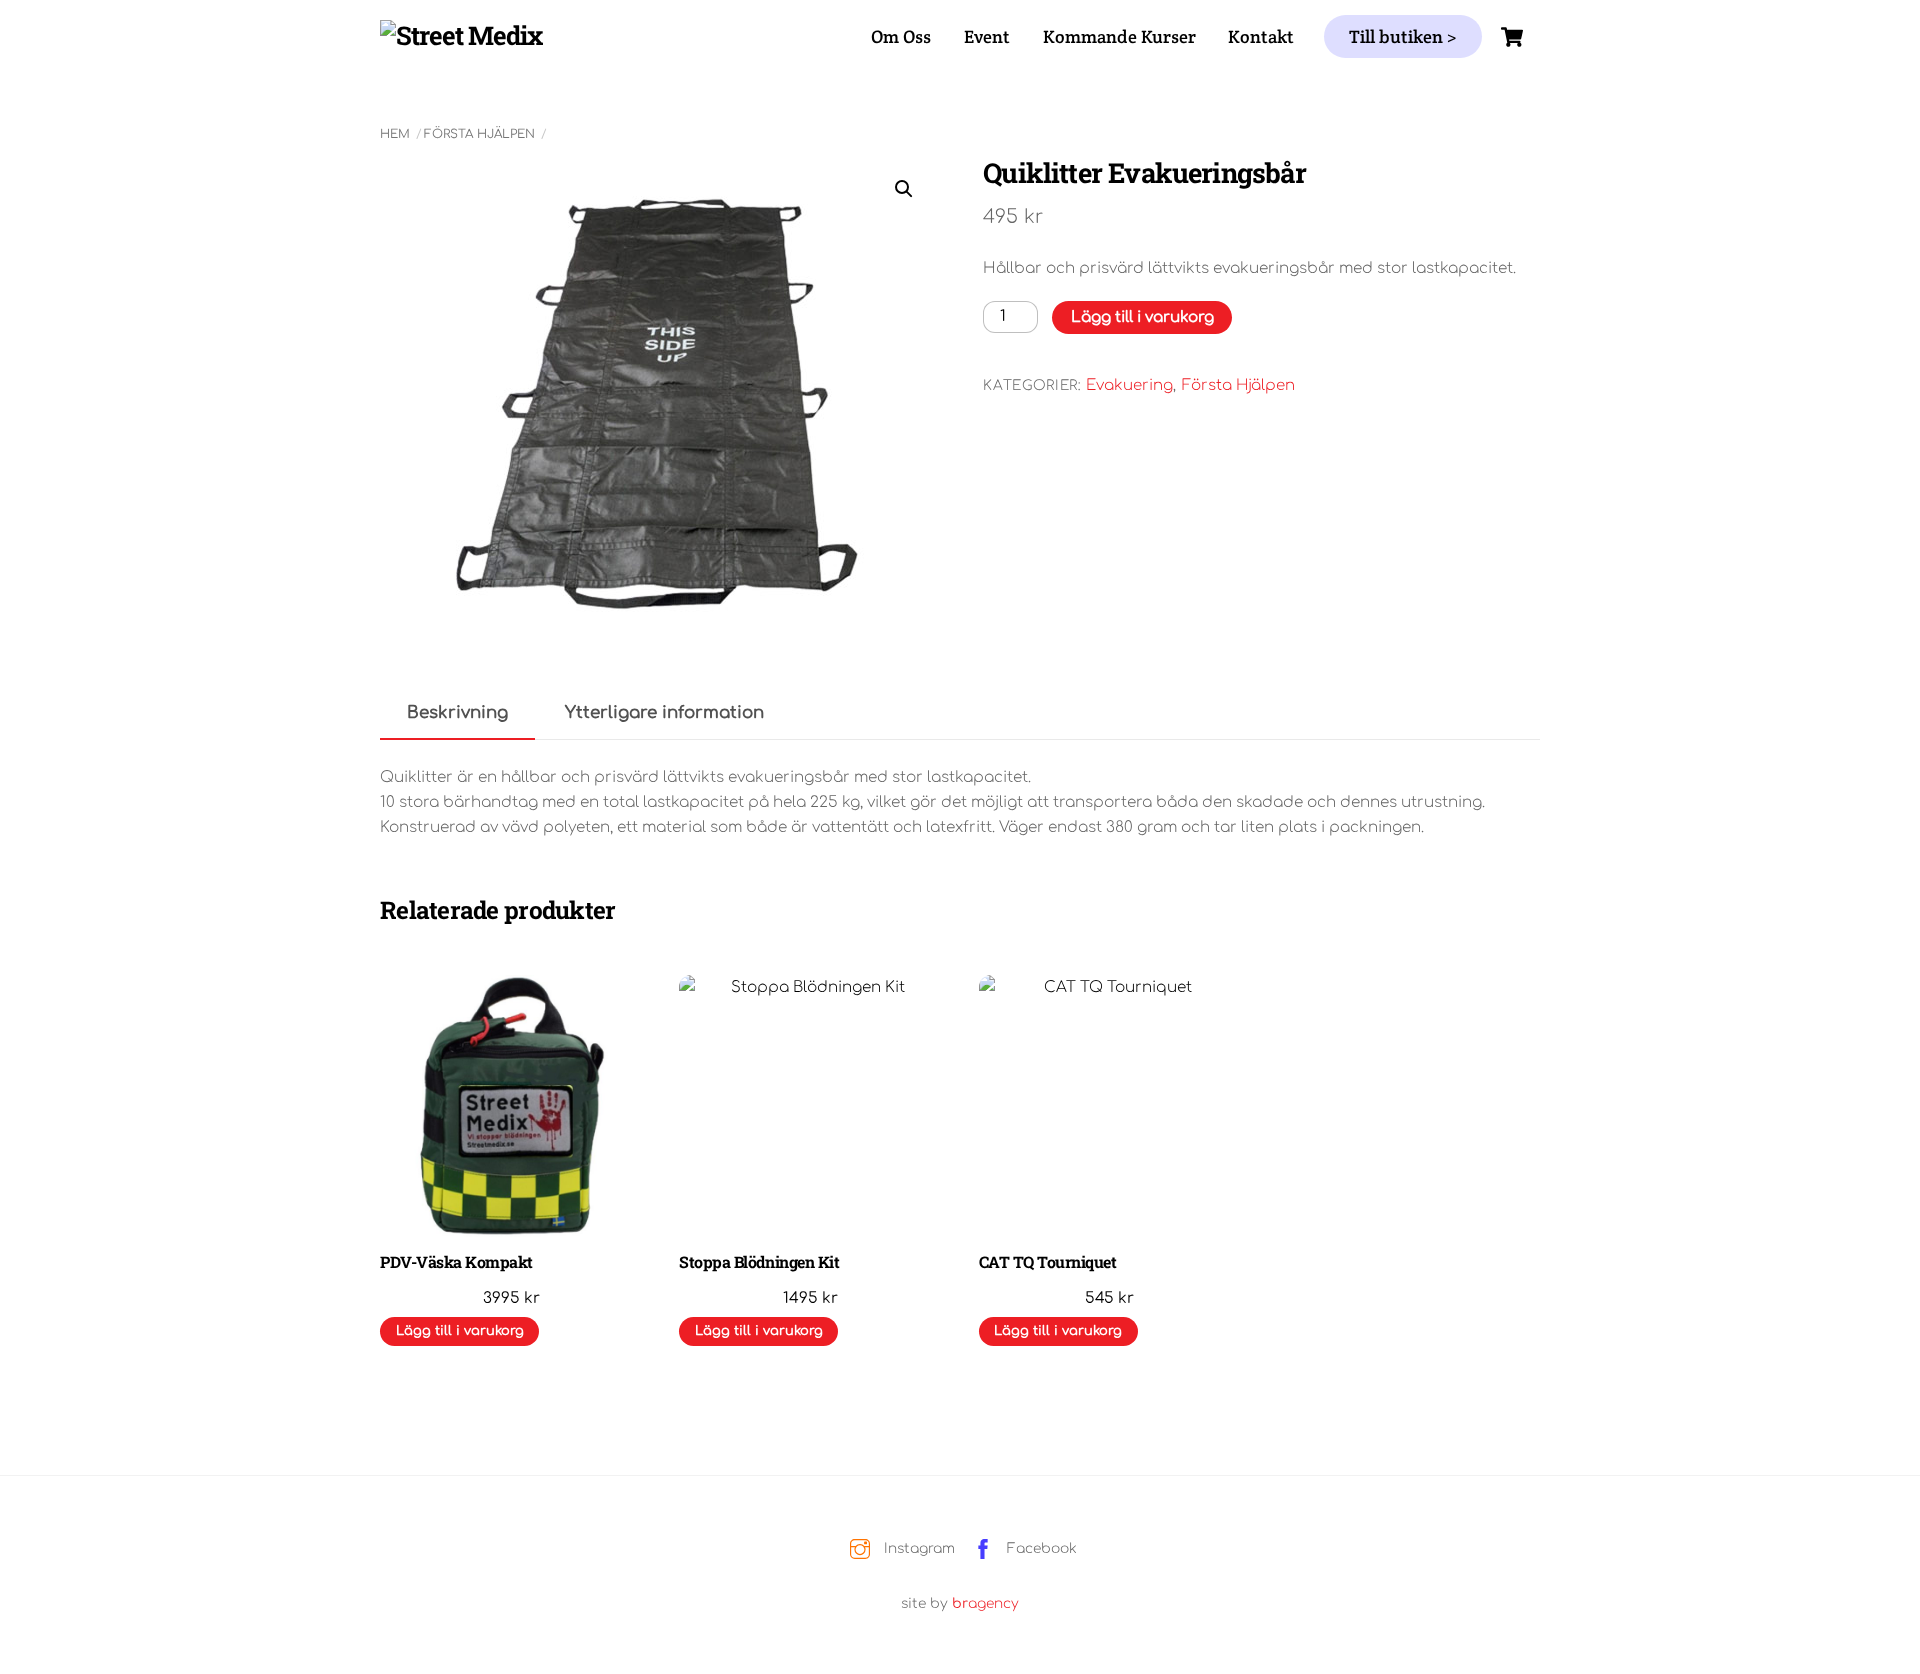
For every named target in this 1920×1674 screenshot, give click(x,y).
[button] (904, 189)
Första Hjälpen (479, 134)
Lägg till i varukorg (1142, 317)
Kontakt (1261, 36)
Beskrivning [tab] (457, 712)
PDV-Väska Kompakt (456, 1262)
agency (985, 1603)
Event (987, 36)
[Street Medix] (461, 35)
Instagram (917, 1548)
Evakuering (1129, 385)
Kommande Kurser (1119, 36)
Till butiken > (1403, 36)
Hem (395, 134)
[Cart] (1512, 37)
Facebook (1040, 1548)
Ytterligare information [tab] (664, 712)
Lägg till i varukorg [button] (460, 1331)
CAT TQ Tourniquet (1048, 1262)
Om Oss (901, 36)
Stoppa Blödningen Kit (759, 1262)
